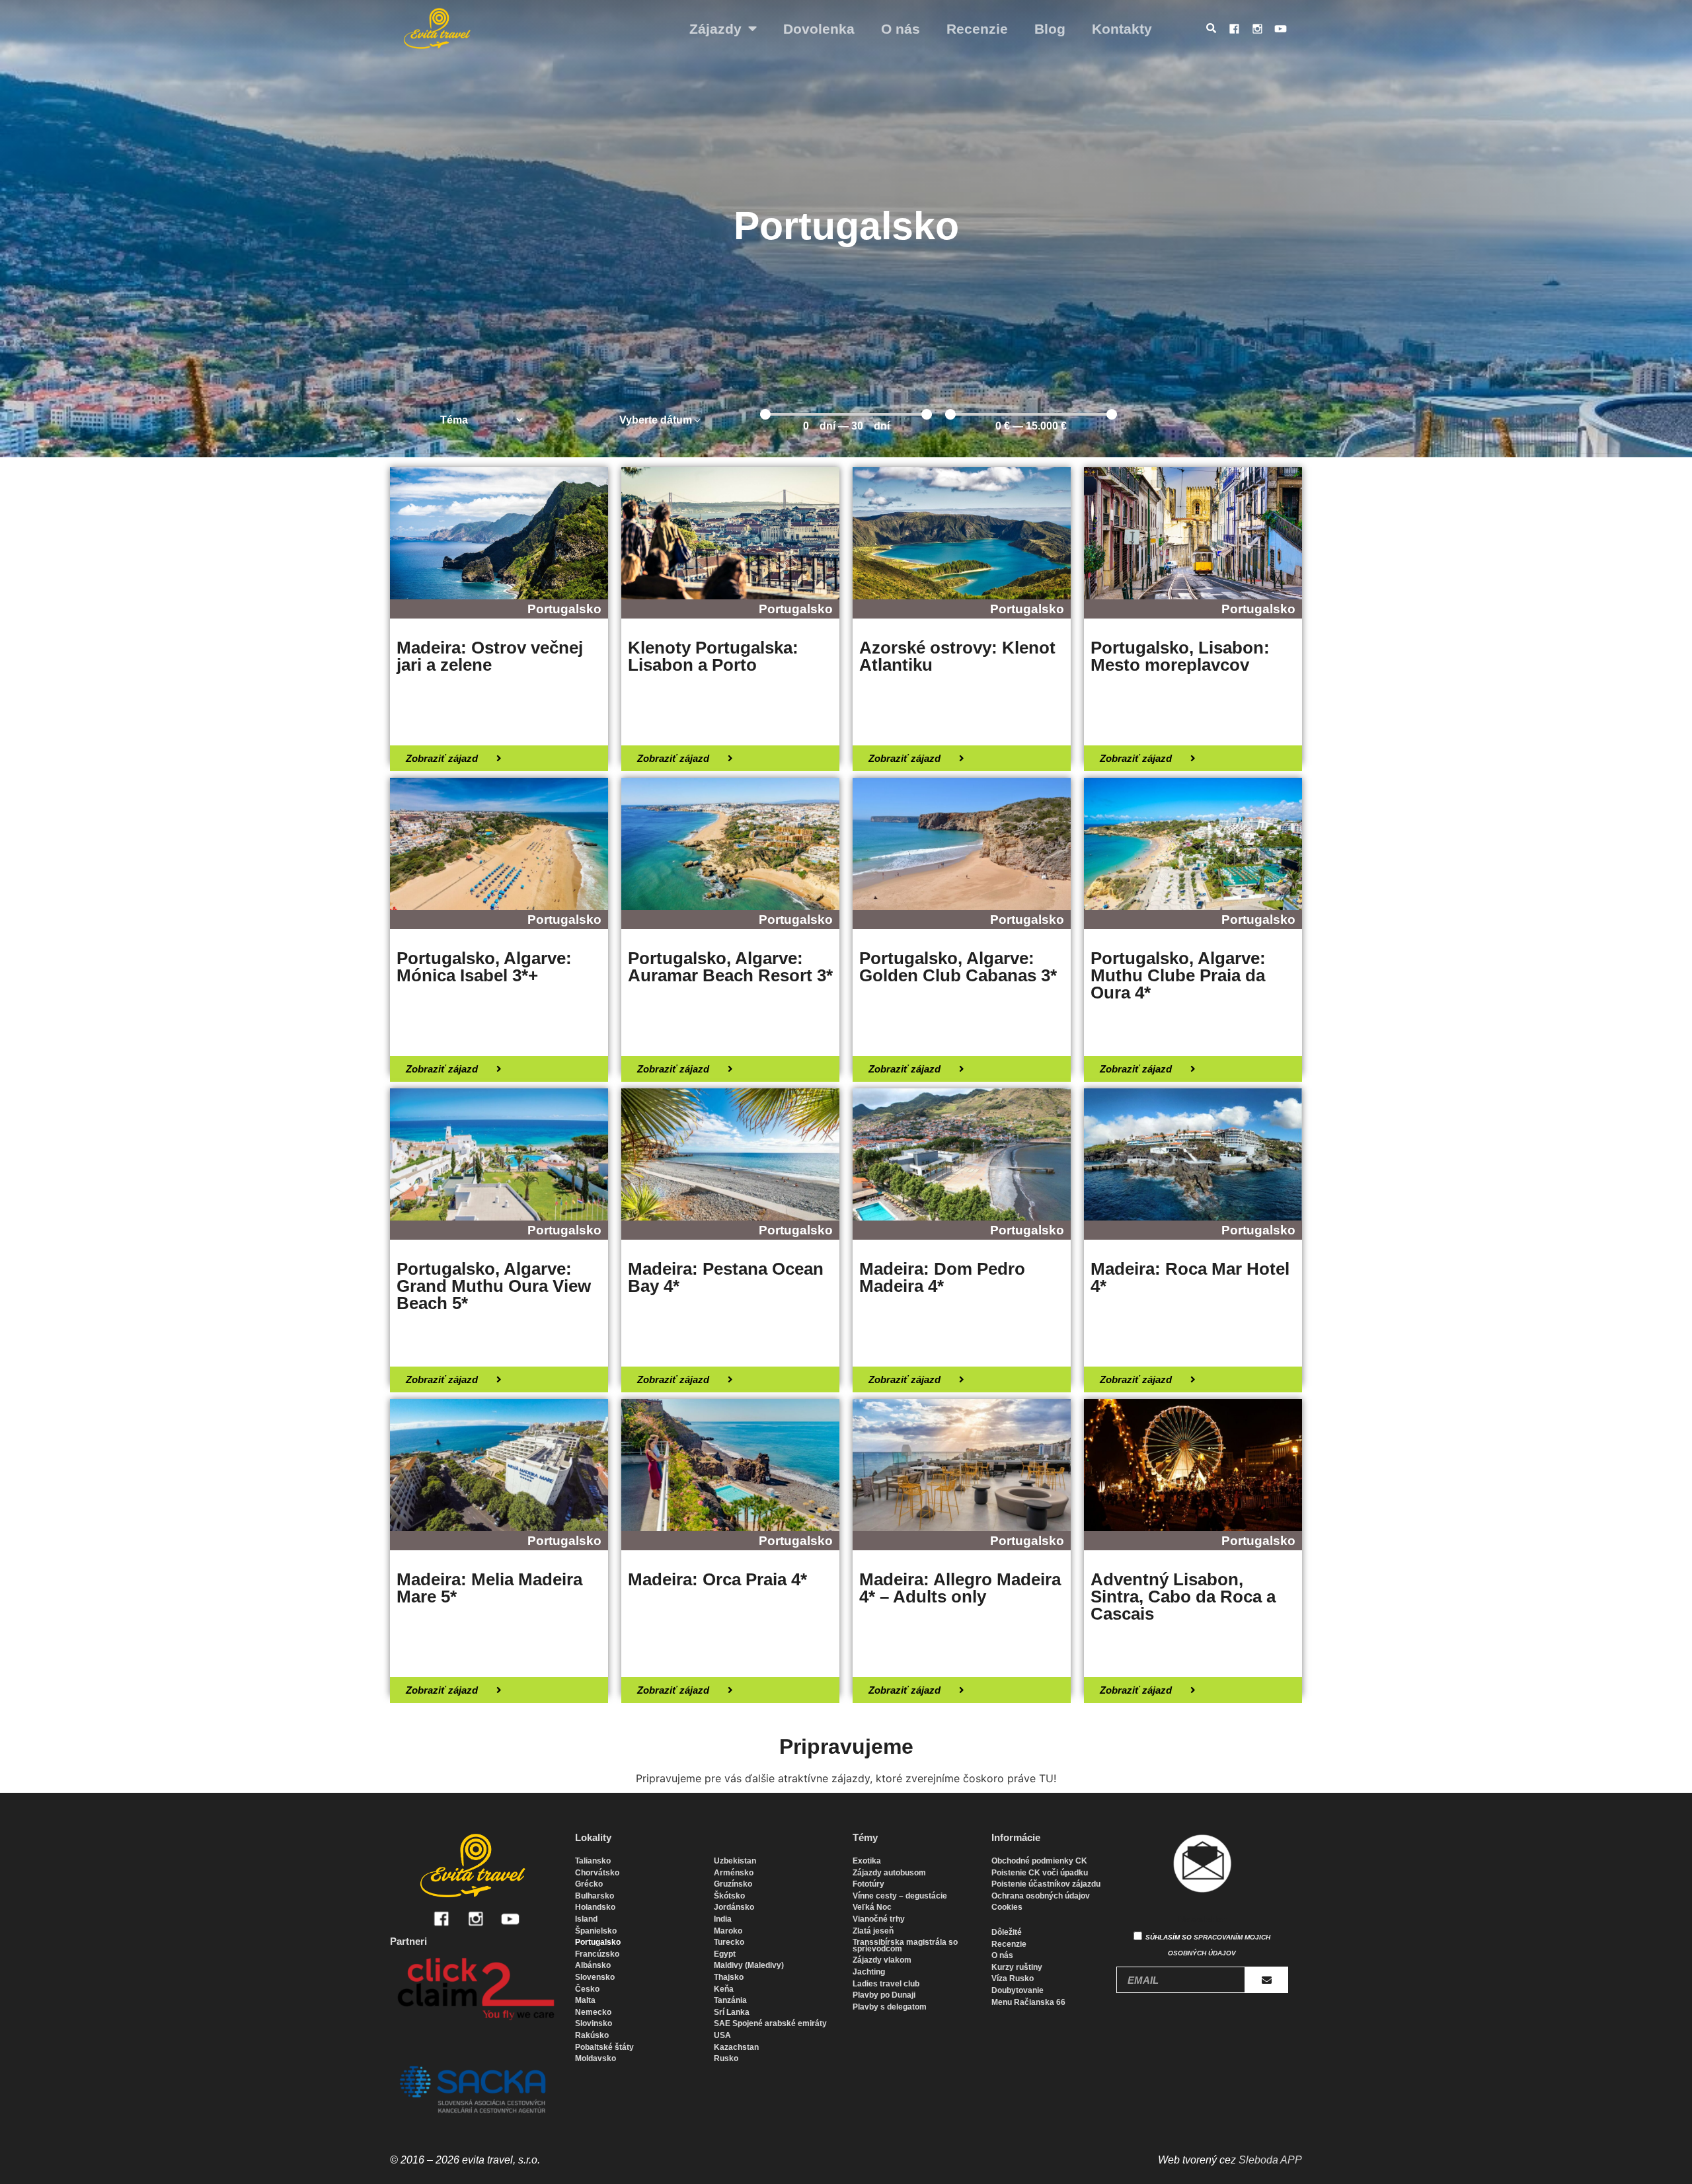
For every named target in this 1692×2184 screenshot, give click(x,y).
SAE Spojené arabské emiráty (770, 2023)
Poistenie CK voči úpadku (1040, 1873)
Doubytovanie (1018, 1990)
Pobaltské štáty (604, 2047)
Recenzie (977, 29)
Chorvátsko (597, 1873)
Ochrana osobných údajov (1041, 1896)
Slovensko (595, 1977)
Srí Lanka (732, 2012)
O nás (901, 29)
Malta (585, 2000)
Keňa (724, 1989)
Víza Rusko (1013, 1978)
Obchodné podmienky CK (1039, 1861)
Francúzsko (597, 1954)
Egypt (725, 1954)
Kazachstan (736, 2047)
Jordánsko (734, 1907)
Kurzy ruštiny (1017, 1967)
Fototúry (868, 1884)
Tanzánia (730, 2000)
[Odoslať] (1267, 1980)
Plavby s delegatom (890, 2007)
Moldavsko (596, 2058)
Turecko (729, 1942)
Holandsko (595, 1907)
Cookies (1007, 1907)
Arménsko (734, 1873)
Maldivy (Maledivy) (749, 1965)
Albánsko (593, 1965)
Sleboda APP (1270, 2160)
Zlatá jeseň (873, 1931)
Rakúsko (592, 2035)
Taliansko (593, 1861)
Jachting (869, 1972)
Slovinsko (594, 2023)
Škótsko (729, 1896)
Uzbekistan (735, 1861)
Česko (587, 1989)
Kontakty (1122, 29)
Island (586, 1919)
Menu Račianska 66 (1028, 2002)
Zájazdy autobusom (889, 1873)
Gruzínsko (733, 1884)
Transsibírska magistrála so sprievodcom (905, 1945)
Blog (1050, 29)
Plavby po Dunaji (884, 1995)
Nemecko (593, 2012)
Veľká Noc (872, 1907)
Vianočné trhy (879, 1919)
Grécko (589, 1884)
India (723, 1919)
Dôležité (1007, 1932)
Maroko (728, 1931)
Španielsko (596, 1931)
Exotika (867, 1861)
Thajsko (729, 1977)
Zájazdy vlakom (882, 1960)
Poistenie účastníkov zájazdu (1046, 1884)
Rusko (726, 2058)
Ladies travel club (886, 1984)
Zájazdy (715, 29)
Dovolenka (819, 29)
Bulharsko (595, 1896)
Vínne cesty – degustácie (900, 1896)
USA (722, 2035)
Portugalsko (598, 1942)
